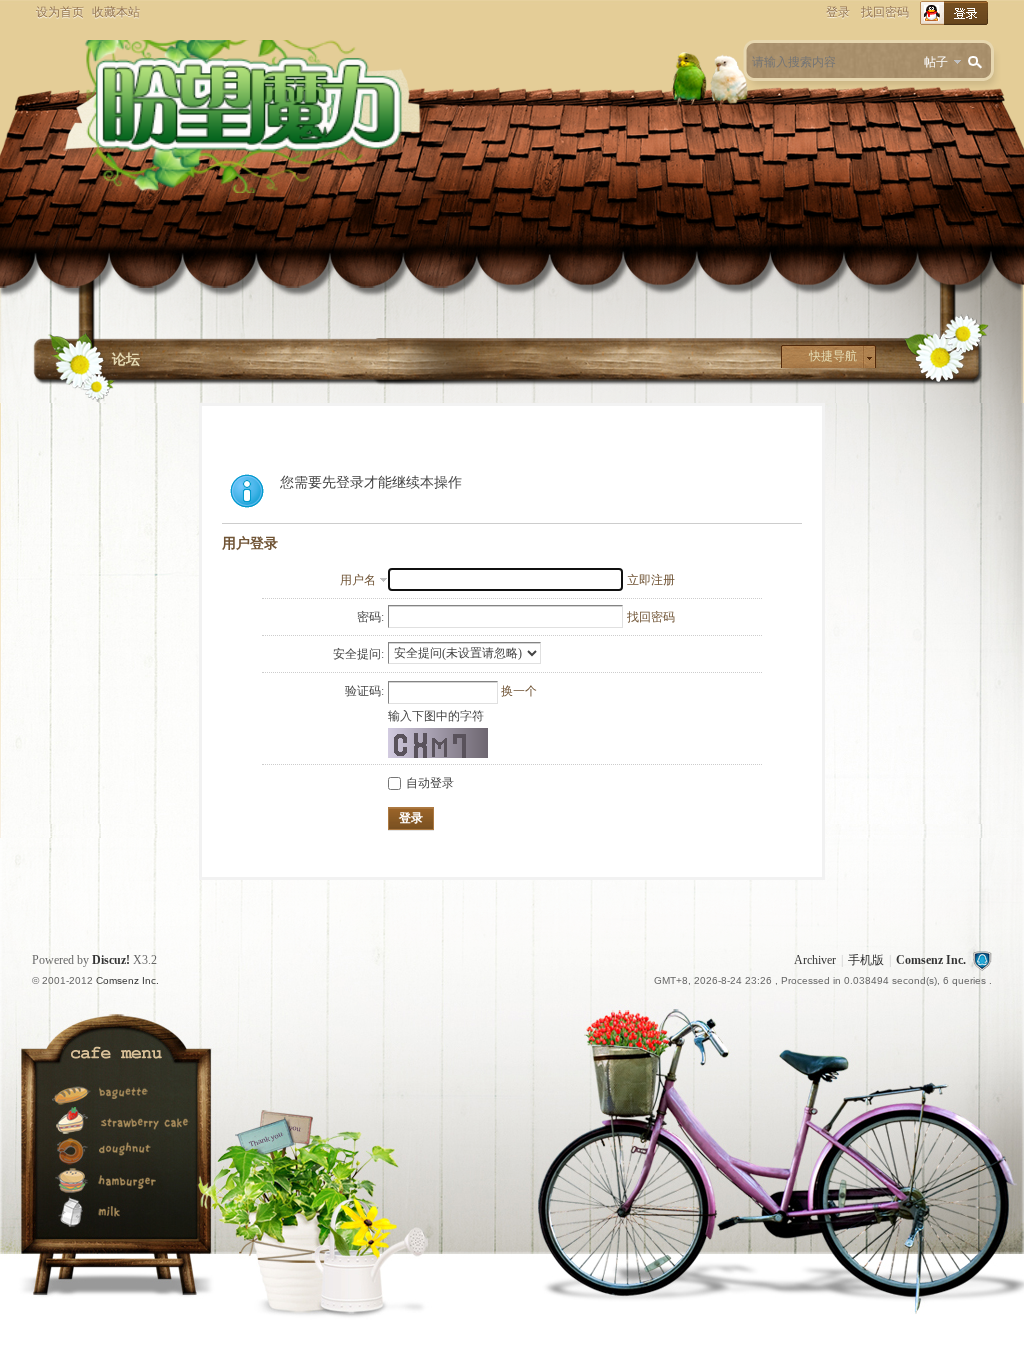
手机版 (866, 960)
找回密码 (885, 12)
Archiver (815, 960)
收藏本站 (116, 12)
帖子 (936, 62)
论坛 (126, 359)
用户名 (358, 580)
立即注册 (651, 580)
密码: (370, 617)
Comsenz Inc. (931, 960)
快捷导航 (833, 356)
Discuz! (111, 960)
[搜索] (979, 62)
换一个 (519, 691)
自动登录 (430, 783)
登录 (838, 12)
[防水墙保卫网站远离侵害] (982, 960)
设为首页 (60, 12)
